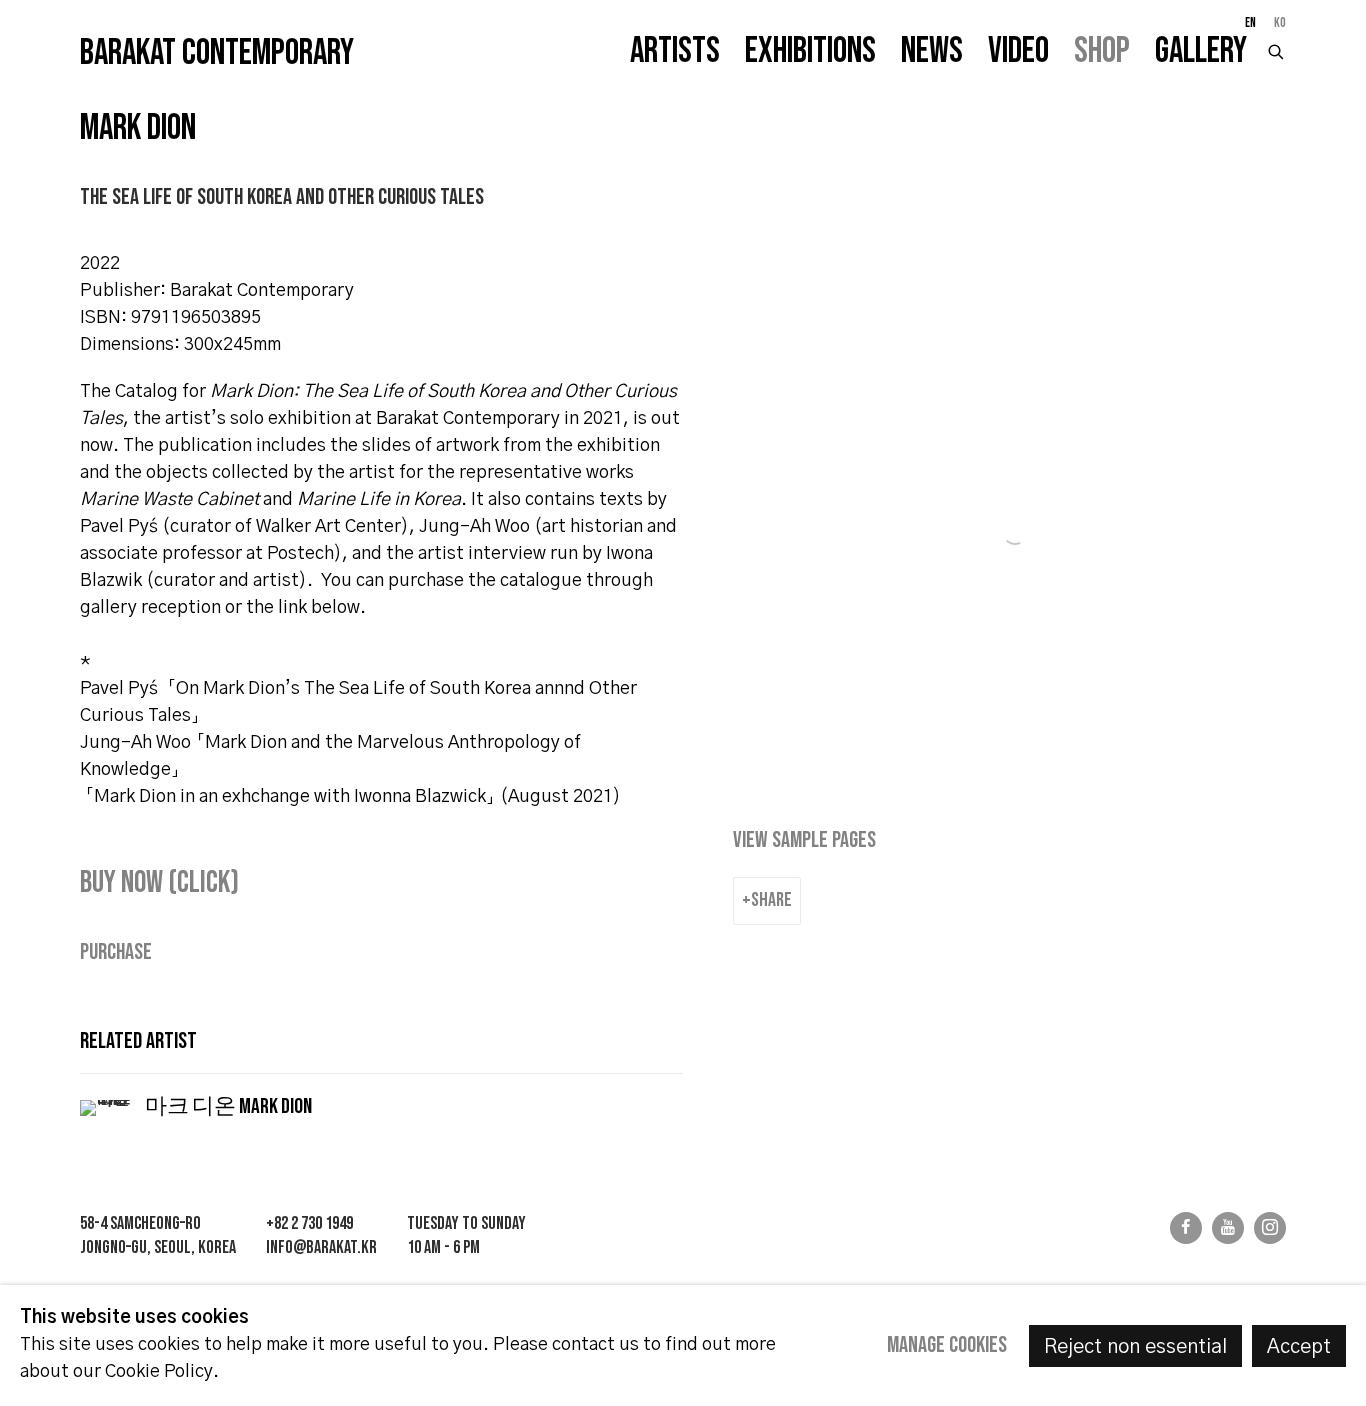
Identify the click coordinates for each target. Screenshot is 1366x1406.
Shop (1102, 51)
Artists (675, 51)
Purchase (116, 952)
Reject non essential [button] (1135, 1347)
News (932, 51)
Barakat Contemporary (217, 54)
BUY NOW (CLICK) (159, 882)
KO (1280, 23)
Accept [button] (1299, 1347)
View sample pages (804, 840)
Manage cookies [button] (947, 1345)
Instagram (1270, 1228)
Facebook (1186, 1228)
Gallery (1201, 51)
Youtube (1228, 1228)
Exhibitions (810, 51)
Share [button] (771, 900)
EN (1250, 23)
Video (1018, 51)
